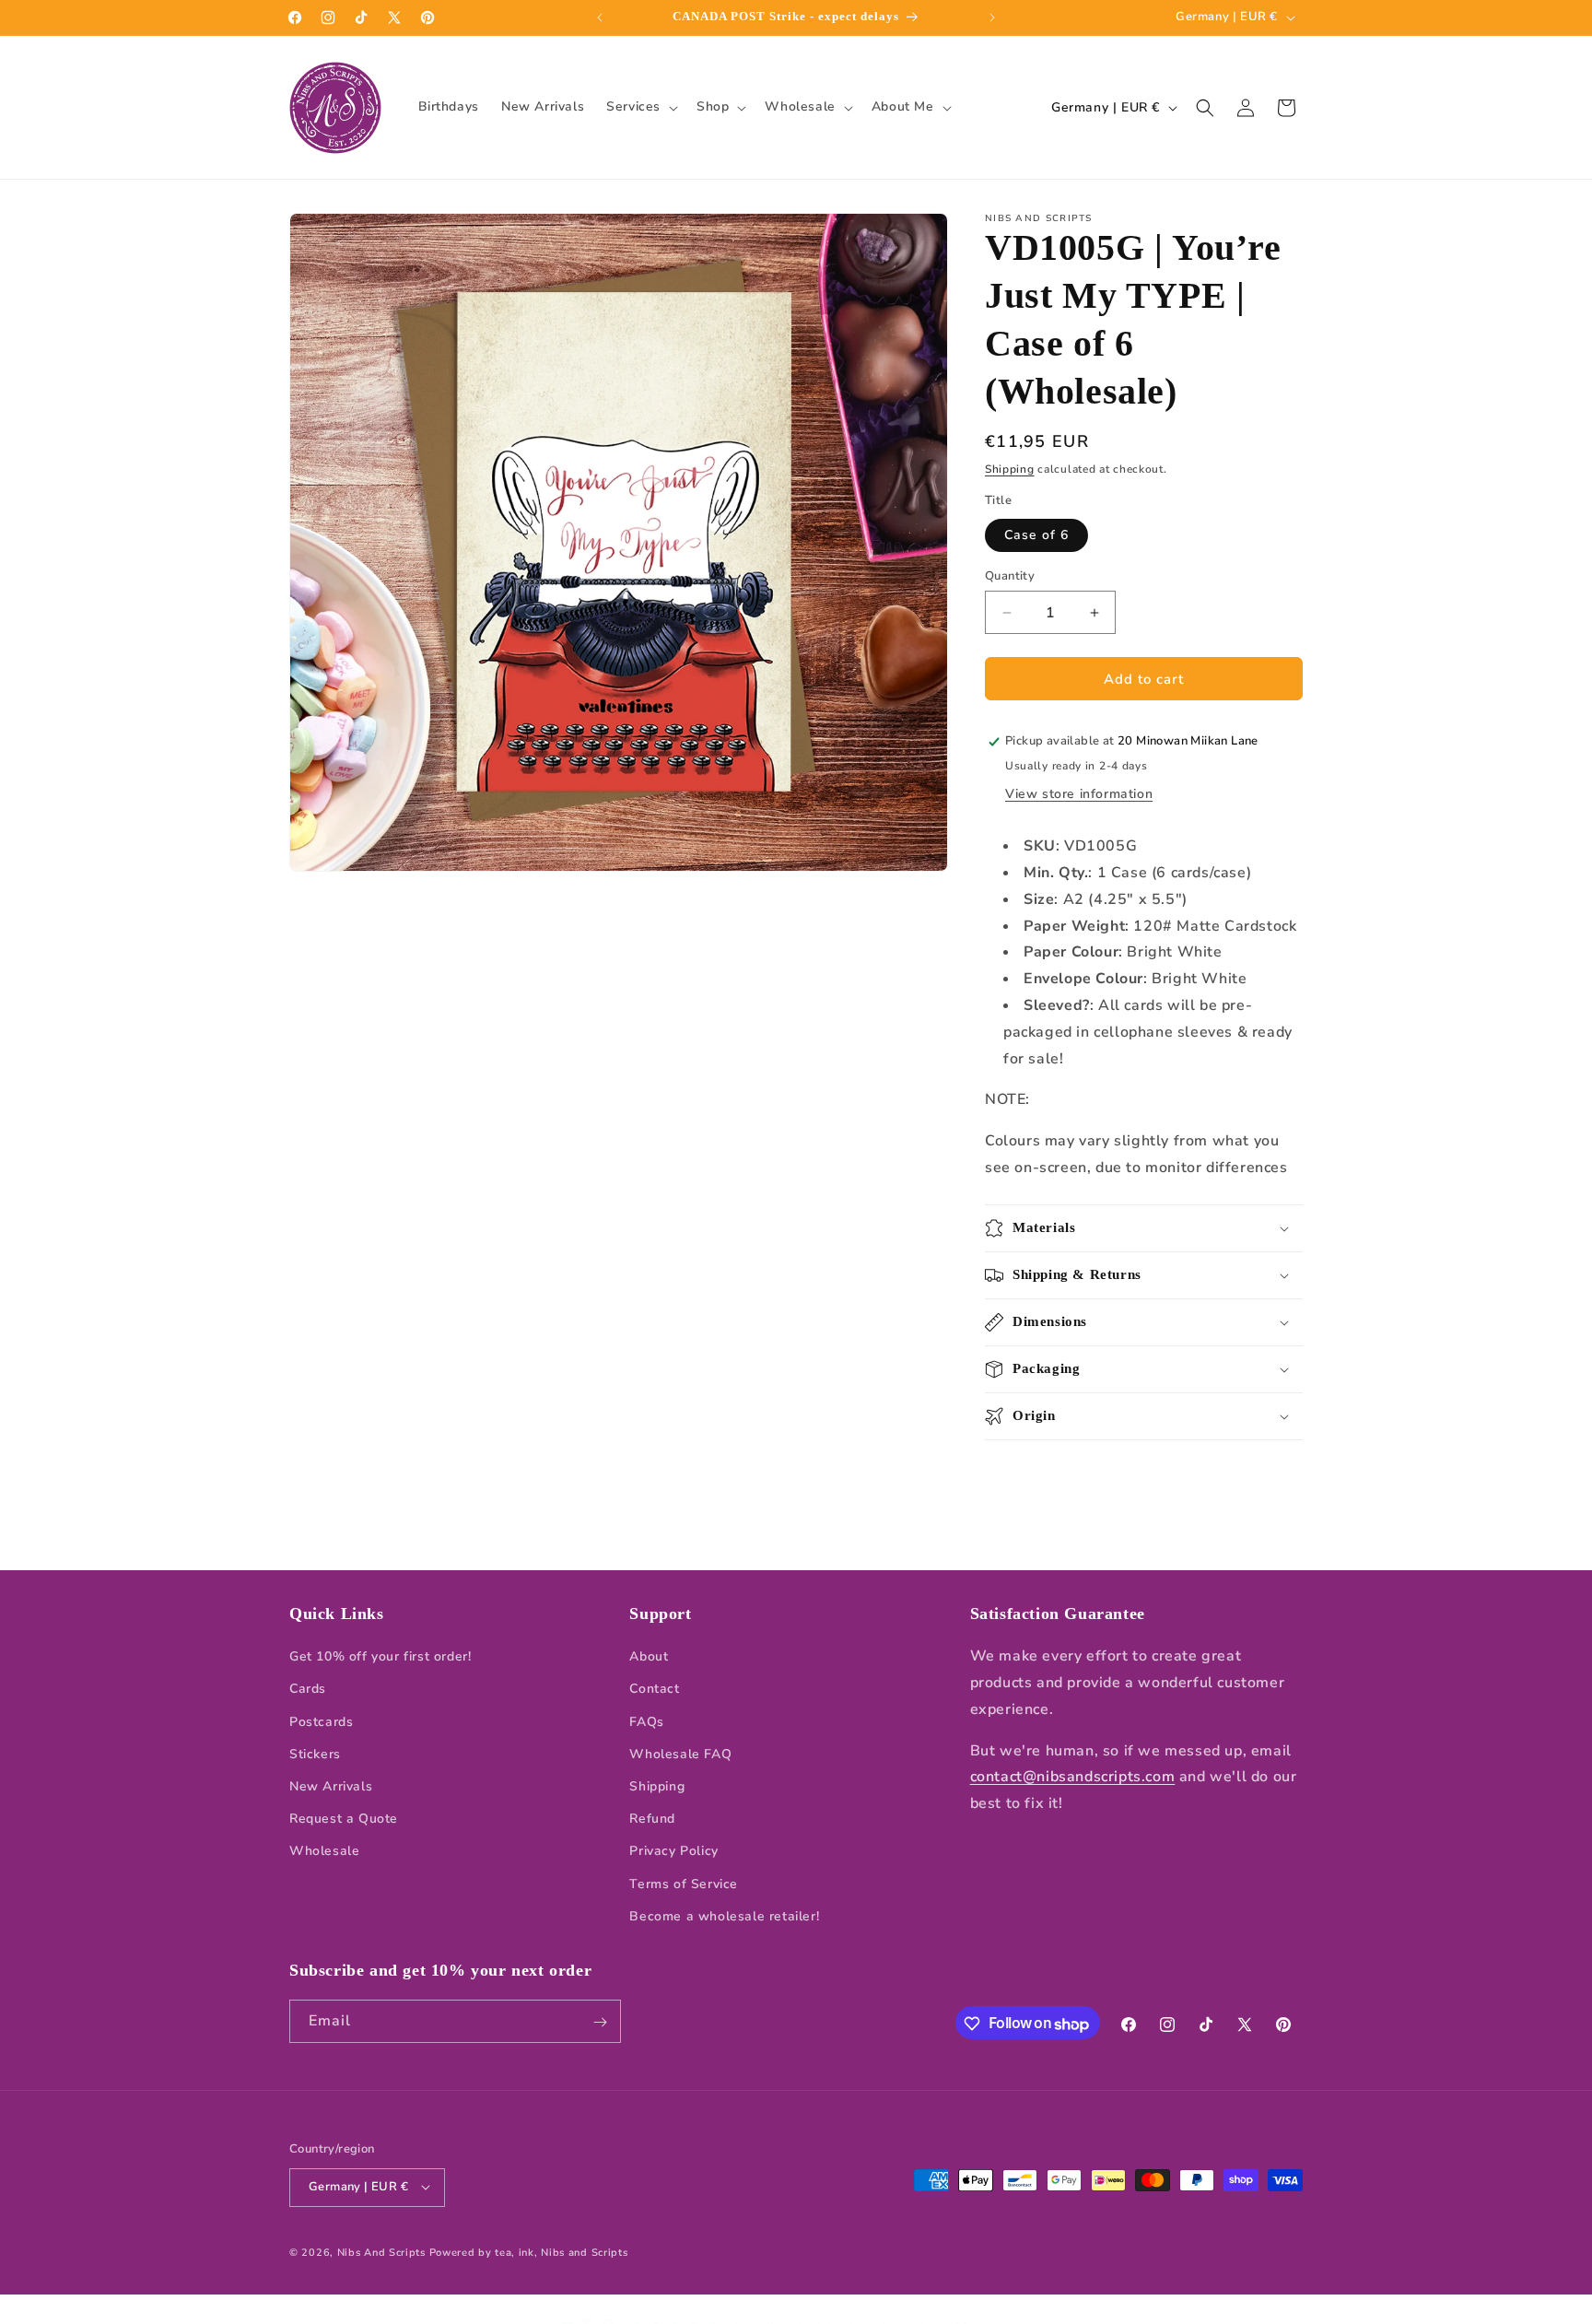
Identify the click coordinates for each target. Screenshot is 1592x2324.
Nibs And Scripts (381, 2252)
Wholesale (324, 1852)
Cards (308, 1690)
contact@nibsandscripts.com (1073, 1778)
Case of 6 (1036, 535)
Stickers (315, 1754)
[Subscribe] (600, 2022)
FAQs (646, 1722)
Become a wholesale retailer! (724, 1916)
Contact (654, 1690)
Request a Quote (344, 1819)
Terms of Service (684, 1884)
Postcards (321, 1722)
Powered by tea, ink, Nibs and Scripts (529, 2252)
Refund (652, 1819)
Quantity (1010, 576)
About (649, 1657)
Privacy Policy (673, 1852)
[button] (640, 107)
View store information (1079, 794)
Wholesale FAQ (680, 1754)
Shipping (1010, 469)
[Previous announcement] (600, 18)
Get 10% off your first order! (380, 1657)
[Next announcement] (992, 18)
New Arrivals (331, 1786)
